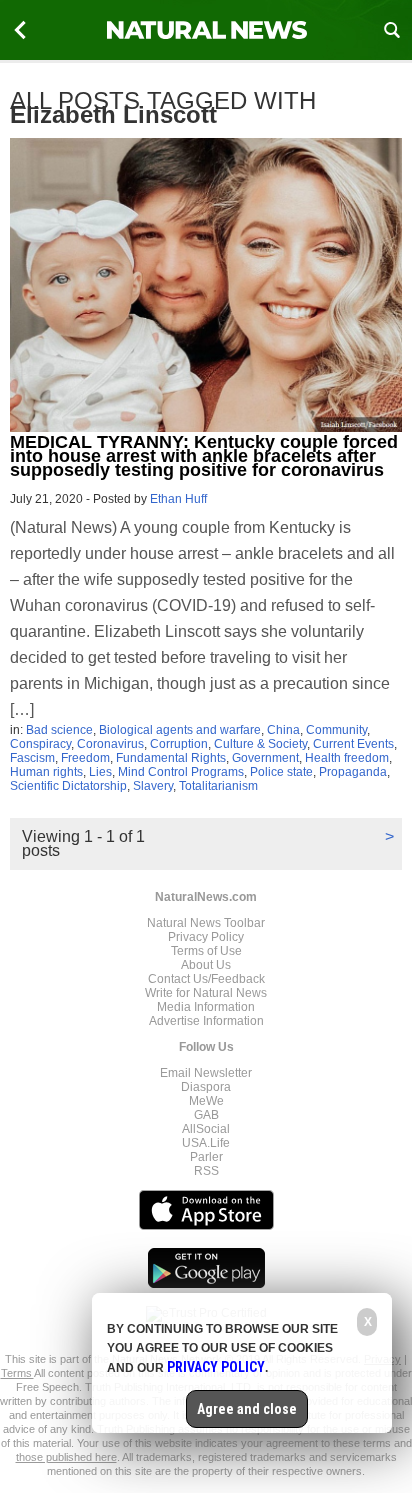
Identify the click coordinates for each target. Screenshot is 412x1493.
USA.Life (206, 1143)
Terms (17, 1373)
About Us (206, 965)
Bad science (59, 730)
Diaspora (206, 1087)
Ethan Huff (178, 499)
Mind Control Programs (181, 772)
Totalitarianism (218, 786)
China (283, 730)
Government (265, 758)
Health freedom (347, 758)
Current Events (353, 744)
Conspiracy (40, 744)
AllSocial (206, 1129)
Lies (100, 772)
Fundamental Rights (171, 758)
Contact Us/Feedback (206, 979)
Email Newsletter (206, 1073)
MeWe (206, 1101)
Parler (206, 1157)
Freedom (85, 758)
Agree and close (247, 1409)
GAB (206, 1115)
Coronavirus (110, 744)
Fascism (32, 758)
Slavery (153, 786)
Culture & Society (260, 744)
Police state (281, 772)
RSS (206, 1171)
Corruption (179, 744)
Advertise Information (206, 1021)
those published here (66, 1457)
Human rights (46, 772)
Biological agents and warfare (180, 730)
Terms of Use (206, 951)
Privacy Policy (206, 937)
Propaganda (353, 772)
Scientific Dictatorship (68, 786)
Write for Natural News (206, 993)
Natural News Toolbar (206, 923)
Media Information (206, 1007)
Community (336, 730)
